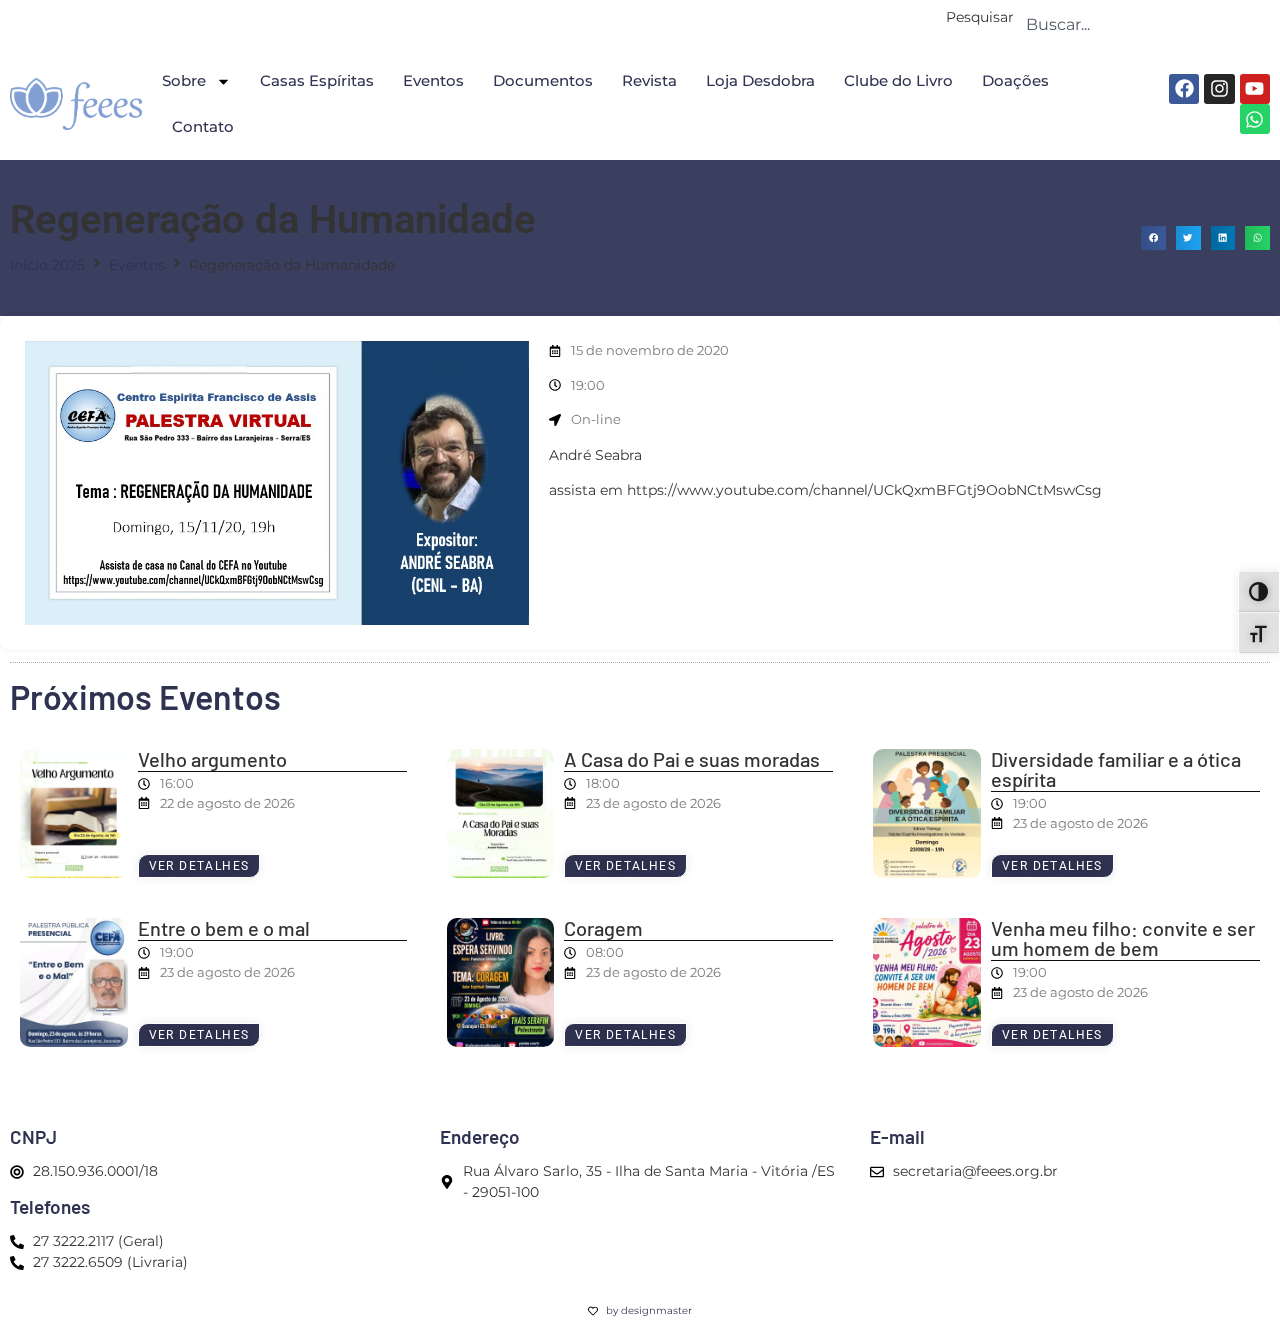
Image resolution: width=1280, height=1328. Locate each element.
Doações (1015, 80)
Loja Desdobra (760, 80)
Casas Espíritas (317, 80)
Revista (649, 80)
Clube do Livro (898, 80)
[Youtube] (1255, 89)
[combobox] (1142, 24)
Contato (203, 126)
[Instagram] (1219, 89)
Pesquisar (980, 18)
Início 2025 (47, 265)
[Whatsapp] (1255, 119)
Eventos (433, 80)
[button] (1153, 238)
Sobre (184, 80)
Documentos (543, 80)
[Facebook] (1184, 89)
